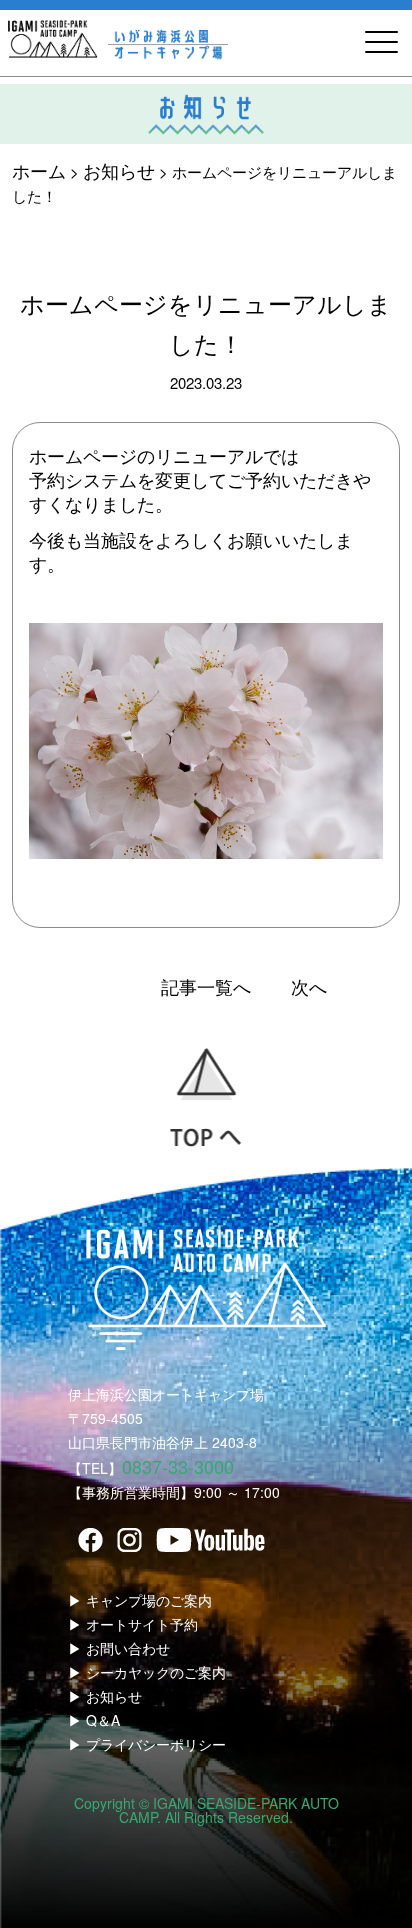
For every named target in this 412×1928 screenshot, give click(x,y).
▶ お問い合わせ (119, 1648)
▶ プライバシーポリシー (147, 1744)
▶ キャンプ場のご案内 (140, 1600)
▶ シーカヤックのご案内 (147, 1672)
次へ (309, 986)
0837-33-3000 (178, 1466)
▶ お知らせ (105, 1696)
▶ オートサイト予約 (133, 1624)
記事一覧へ (206, 986)
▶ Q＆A (94, 1720)
